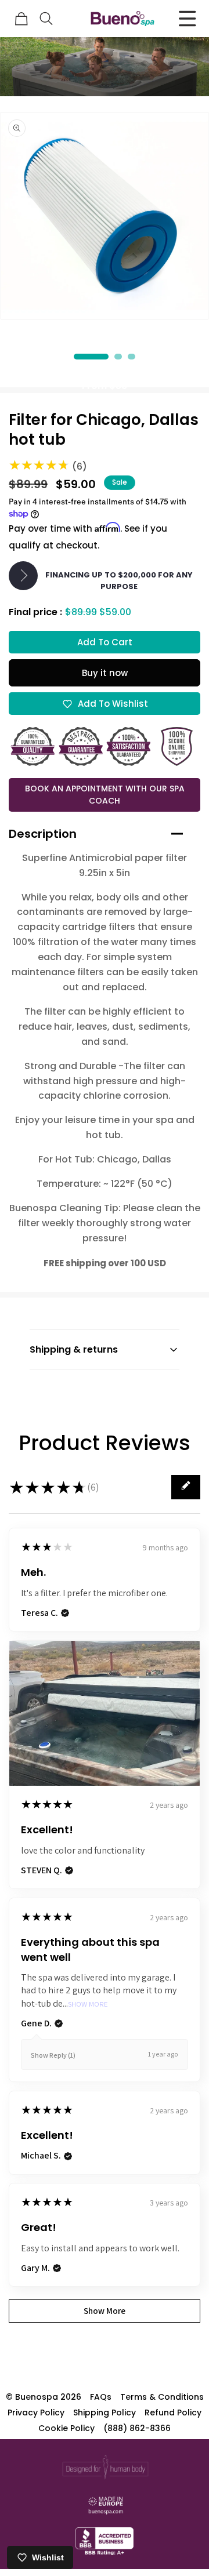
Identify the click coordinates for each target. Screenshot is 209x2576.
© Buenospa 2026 (44, 2397)
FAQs (101, 2397)
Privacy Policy (36, 2412)
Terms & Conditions (162, 2397)
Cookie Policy (66, 2428)
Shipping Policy (105, 2412)
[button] (46, 19)
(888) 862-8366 (137, 2428)
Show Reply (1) (53, 2055)
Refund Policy (173, 2412)
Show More (88, 2005)
